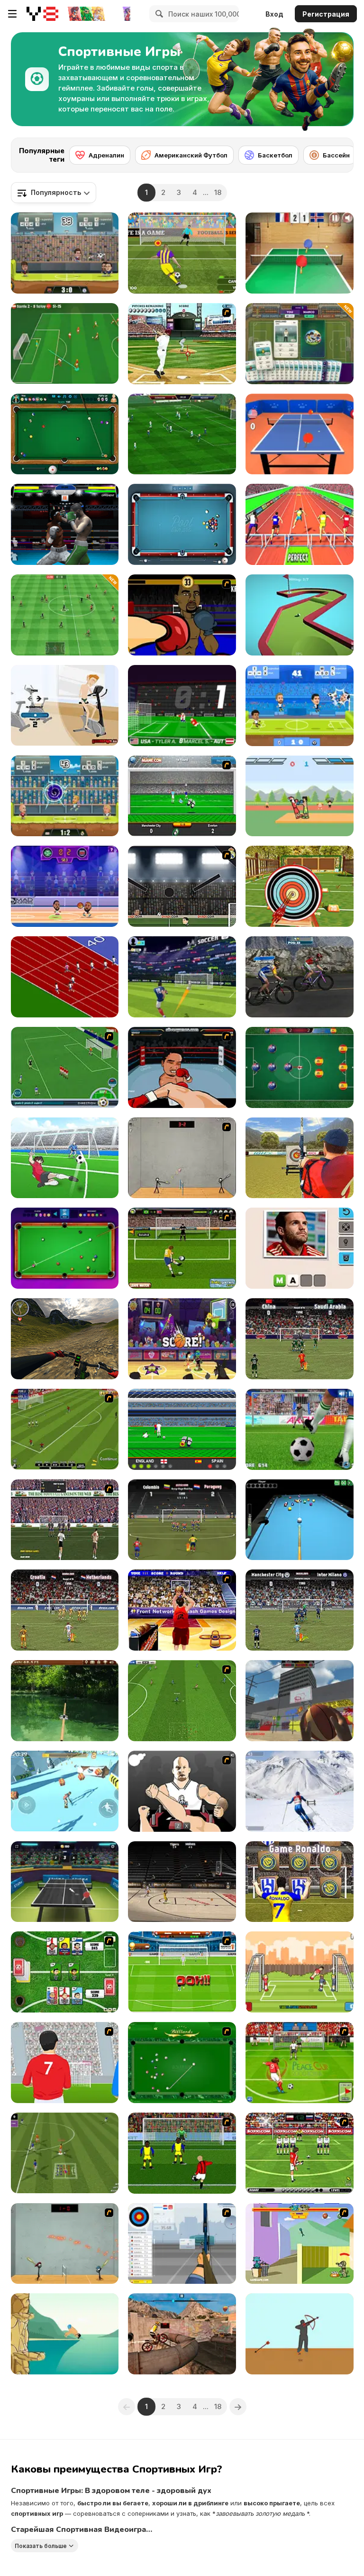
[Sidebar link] (12, 14)
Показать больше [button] (41, 2546)
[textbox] (54, 193)
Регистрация (326, 14)
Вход (274, 14)
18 (218, 192)
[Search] (158, 14)
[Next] (339, 152)
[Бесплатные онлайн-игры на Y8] (42, 14)
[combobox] (54, 193)
